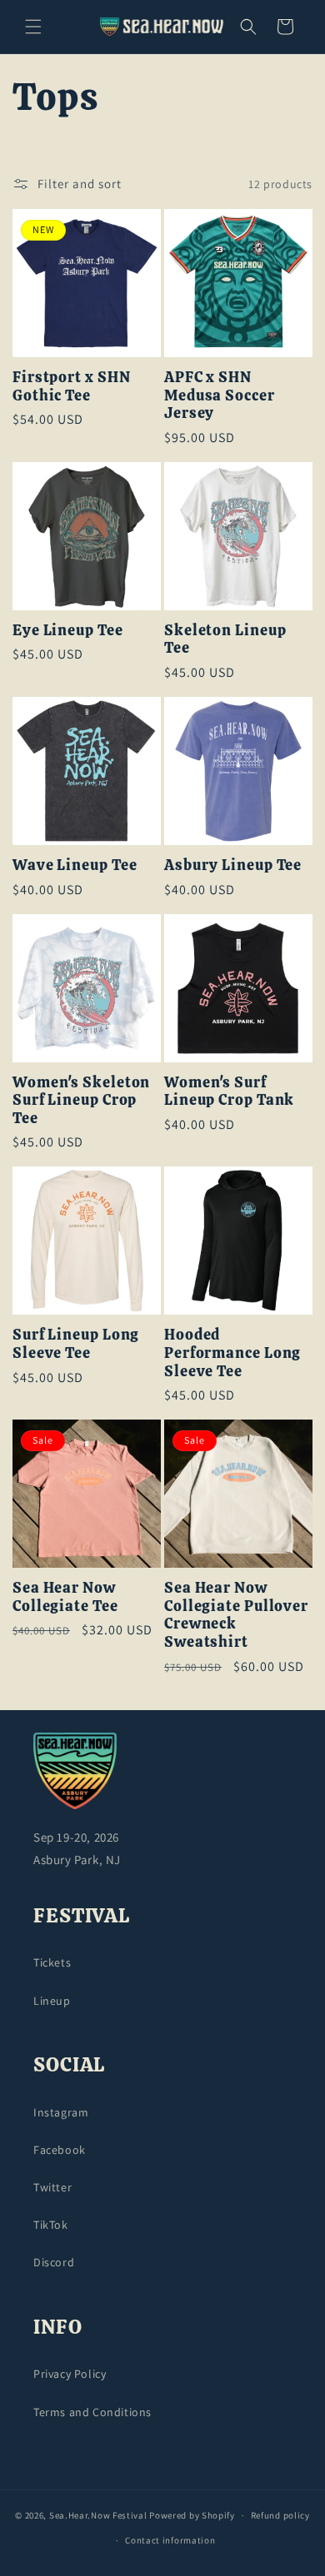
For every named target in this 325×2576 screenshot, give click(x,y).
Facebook (60, 2150)
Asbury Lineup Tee (233, 865)
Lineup (52, 2001)
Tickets (52, 1962)
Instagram (61, 2112)
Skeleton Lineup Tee (225, 639)
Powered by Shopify (192, 2515)
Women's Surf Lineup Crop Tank (229, 1091)
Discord (54, 2262)
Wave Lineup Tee (75, 865)
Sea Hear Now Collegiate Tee (65, 1596)
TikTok (51, 2225)
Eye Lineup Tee (68, 630)
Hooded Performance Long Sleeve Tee (232, 1353)
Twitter (52, 2187)
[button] (33, 27)
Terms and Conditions (92, 2412)
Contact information (170, 2540)
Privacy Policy (70, 2374)
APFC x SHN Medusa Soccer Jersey (220, 395)
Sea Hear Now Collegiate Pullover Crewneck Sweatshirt (236, 1614)
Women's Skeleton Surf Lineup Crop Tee (81, 1100)
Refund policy (280, 2515)
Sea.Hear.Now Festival (98, 2515)
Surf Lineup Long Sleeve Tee (76, 1343)
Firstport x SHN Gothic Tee (72, 386)
